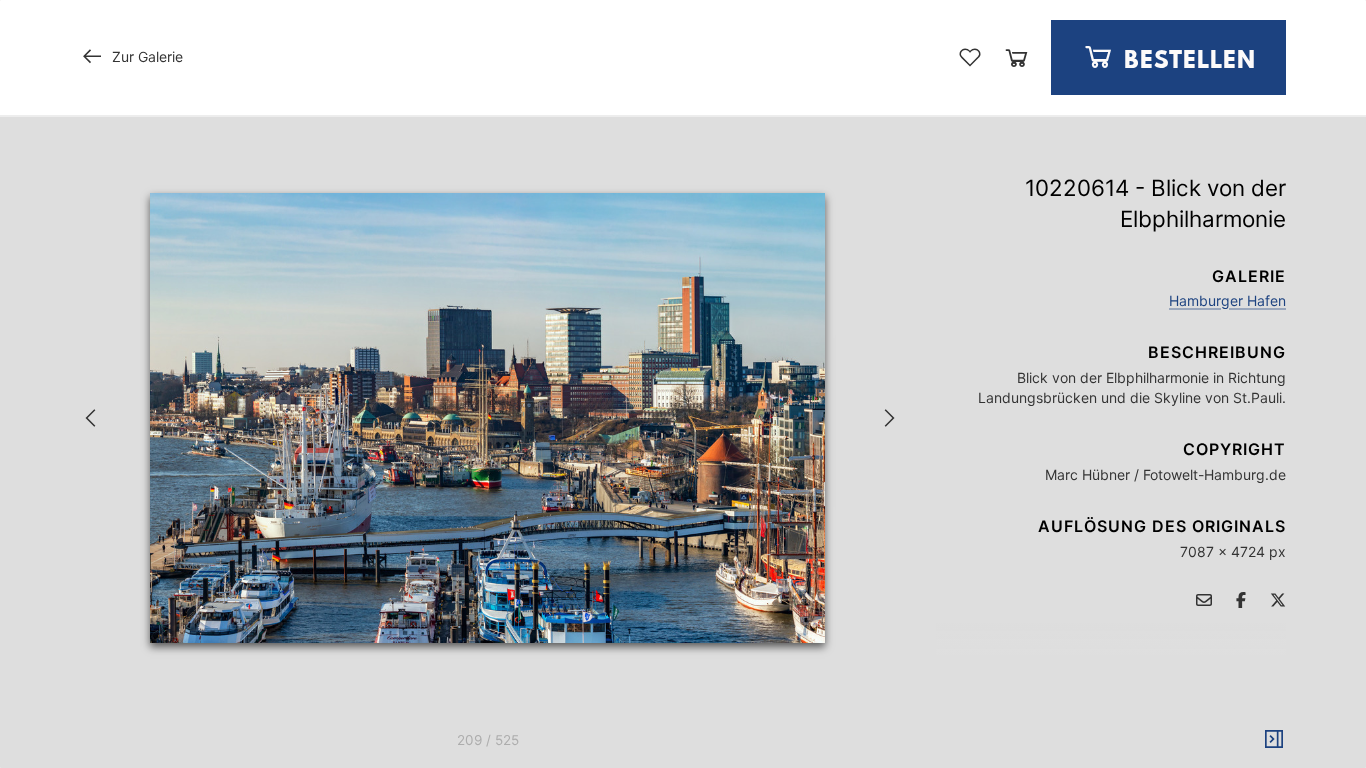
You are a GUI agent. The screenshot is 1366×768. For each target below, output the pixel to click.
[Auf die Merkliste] (970, 57)
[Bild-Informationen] (1274, 740)
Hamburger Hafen (1227, 300)
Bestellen (1186, 61)
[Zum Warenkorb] (1016, 57)
